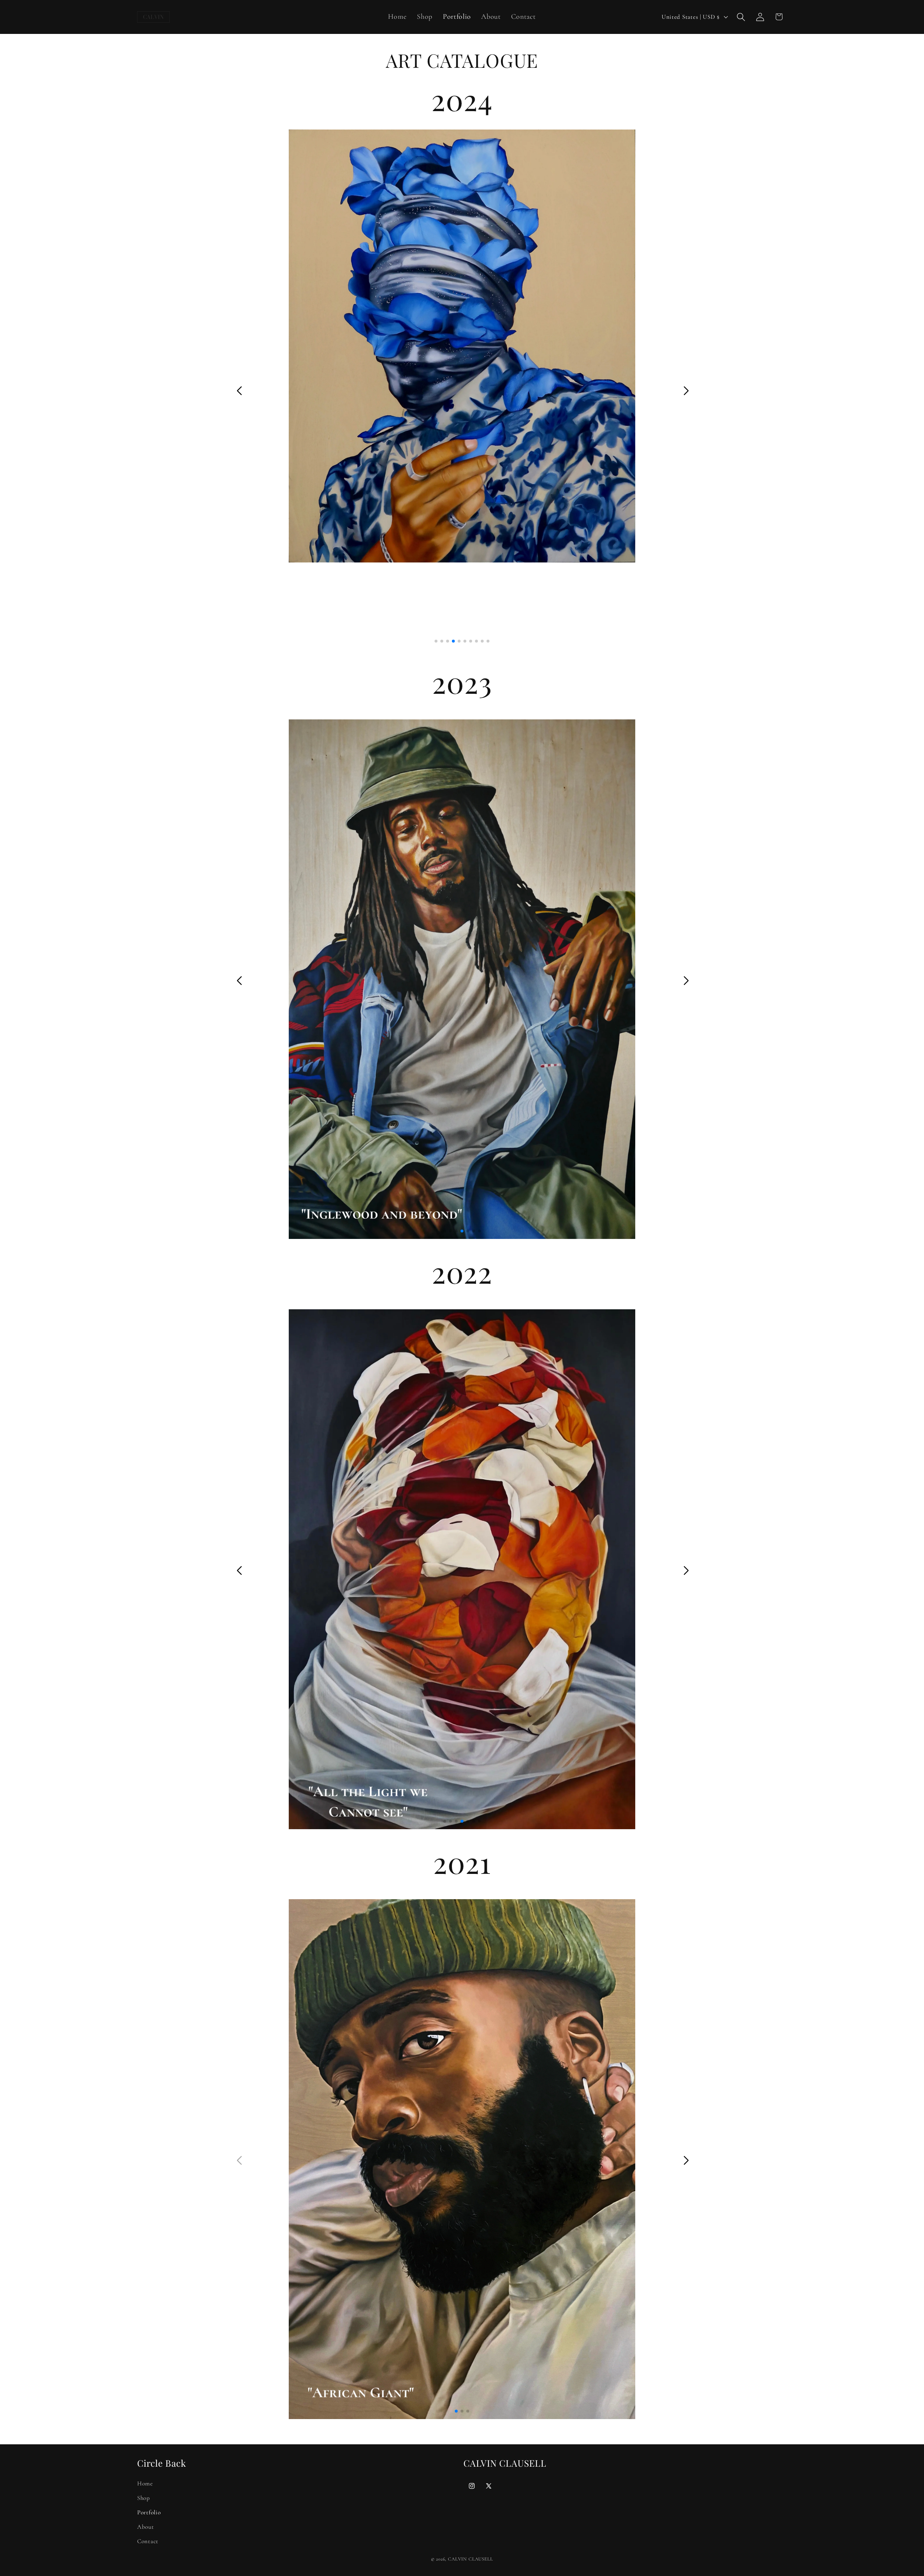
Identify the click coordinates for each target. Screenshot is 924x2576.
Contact (148, 2541)
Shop (144, 2498)
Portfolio (149, 2512)
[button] (741, 17)
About (146, 2527)
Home (145, 2483)
